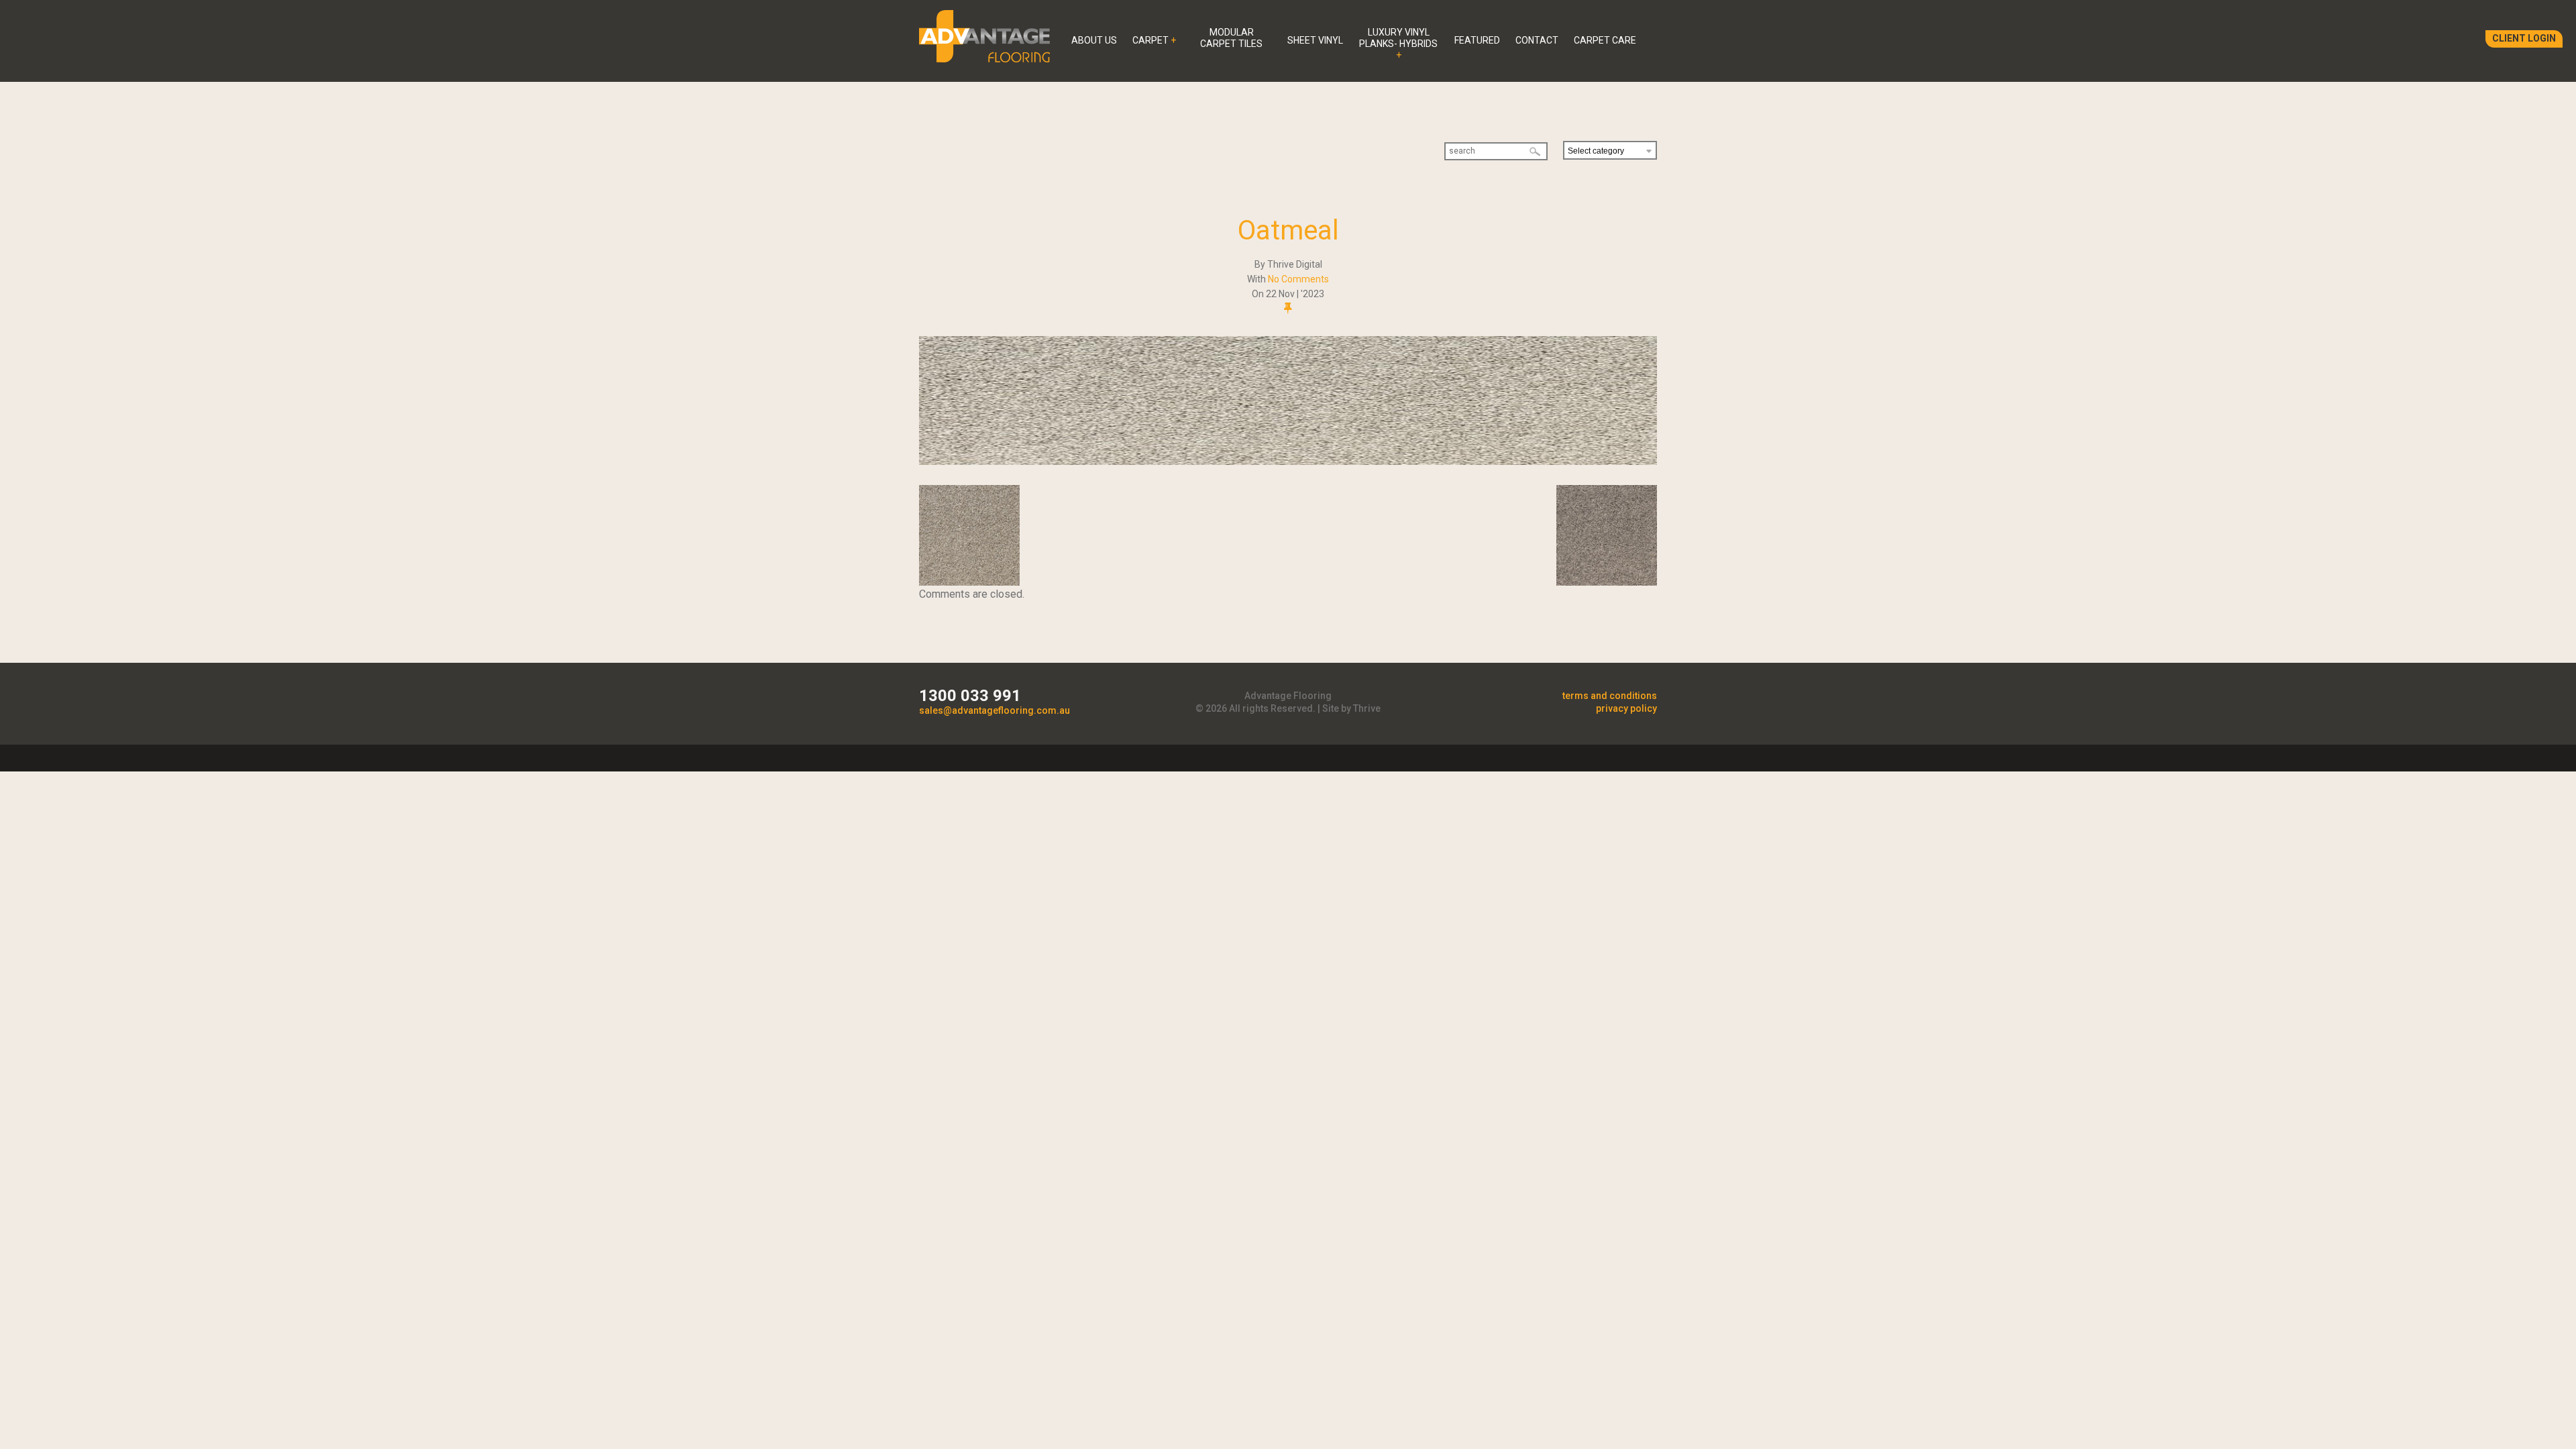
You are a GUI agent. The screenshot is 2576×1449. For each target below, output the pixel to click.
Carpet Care (1605, 40)
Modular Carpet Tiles (1231, 38)
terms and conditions (1610, 696)
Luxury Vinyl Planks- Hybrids (1398, 38)
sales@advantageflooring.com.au (995, 710)
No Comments (1298, 279)
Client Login (2524, 38)
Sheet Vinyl (1315, 40)
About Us (1094, 40)
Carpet (1150, 40)
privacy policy (1626, 708)
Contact (1537, 40)
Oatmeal (1288, 230)
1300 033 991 (970, 696)
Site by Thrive (1351, 708)
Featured (1477, 40)
